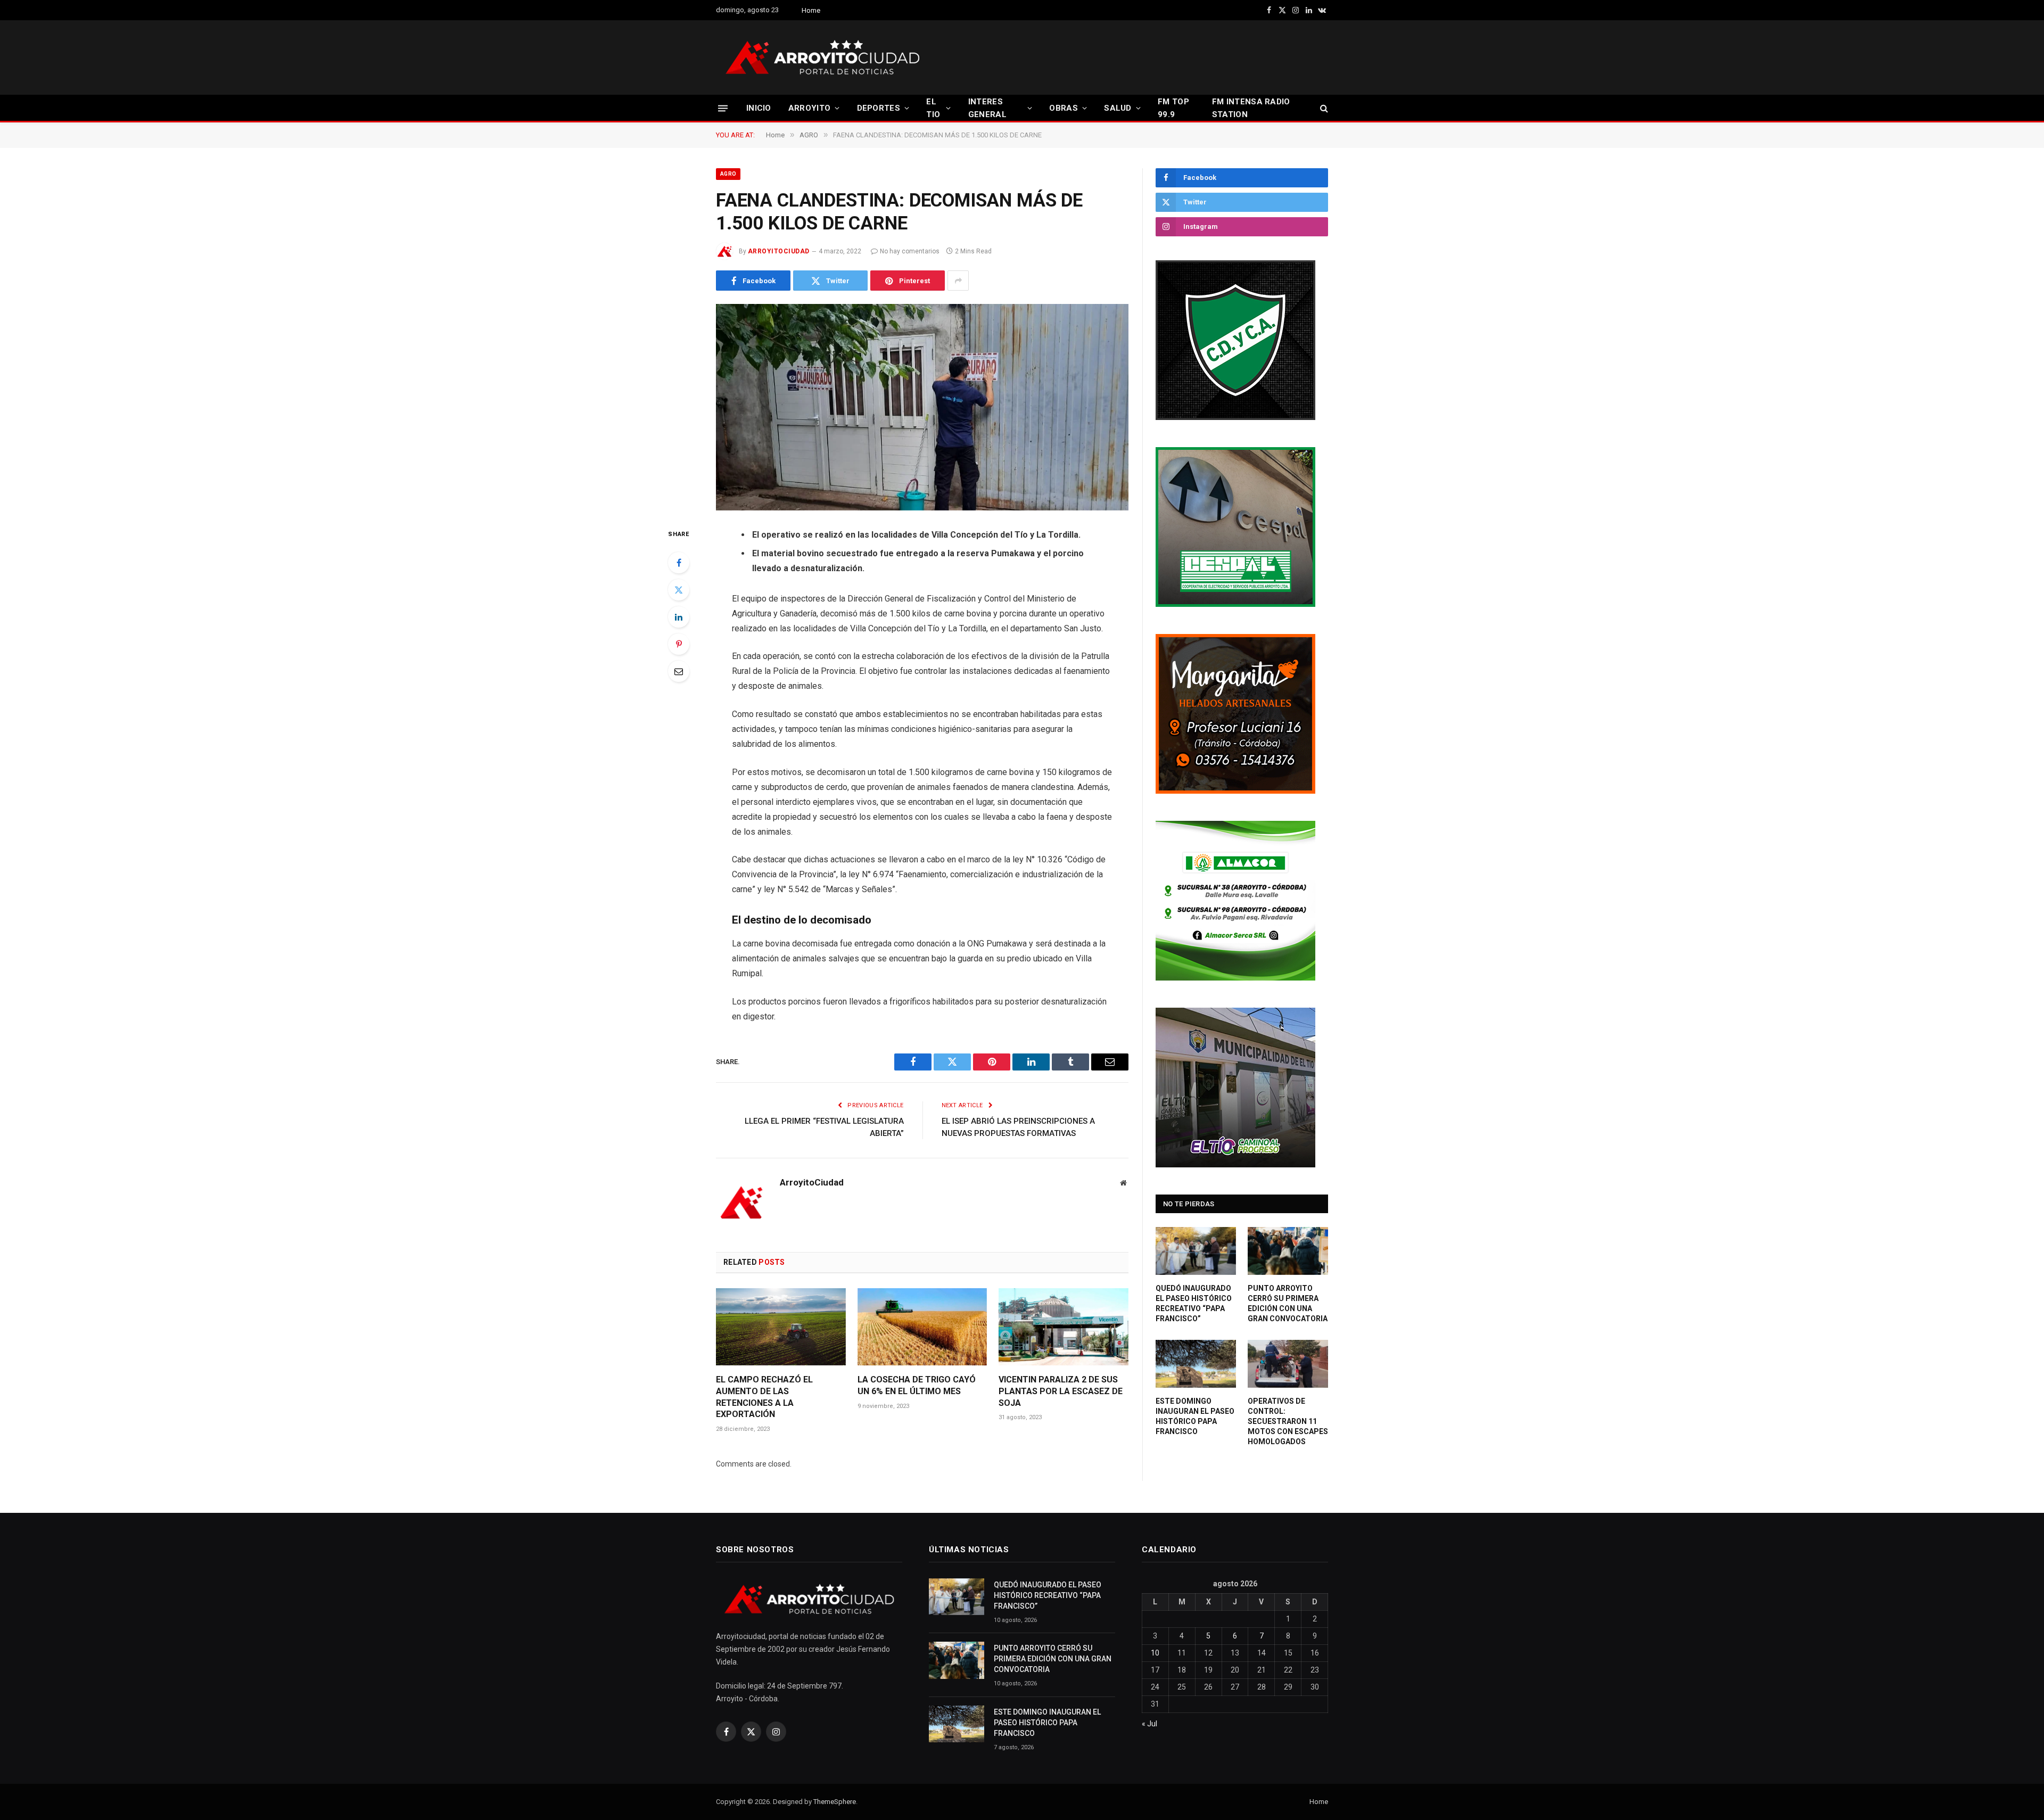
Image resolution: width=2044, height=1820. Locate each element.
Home (811, 10)
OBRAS (1064, 108)
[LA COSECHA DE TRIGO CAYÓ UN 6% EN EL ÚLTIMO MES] (922, 1327)
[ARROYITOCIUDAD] (822, 57)
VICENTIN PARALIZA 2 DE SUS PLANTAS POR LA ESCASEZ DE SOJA (1061, 1391)
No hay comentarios (910, 251)
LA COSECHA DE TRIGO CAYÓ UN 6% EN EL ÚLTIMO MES (917, 1385)
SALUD (1118, 108)
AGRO (728, 174)
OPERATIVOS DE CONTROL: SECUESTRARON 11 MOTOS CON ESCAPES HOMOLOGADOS (1288, 1421)
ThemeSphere (835, 1802)
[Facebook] (679, 563)
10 (1155, 1653)
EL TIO (933, 108)
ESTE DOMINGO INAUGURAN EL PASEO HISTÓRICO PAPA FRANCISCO (1195, 1416)
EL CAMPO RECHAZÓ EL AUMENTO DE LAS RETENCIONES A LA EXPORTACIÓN (764, 1397)
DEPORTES (879, 108)
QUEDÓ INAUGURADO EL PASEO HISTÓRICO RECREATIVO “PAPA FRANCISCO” (1194, 1303)
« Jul (1149, 1724)
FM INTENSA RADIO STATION (1251, 108)
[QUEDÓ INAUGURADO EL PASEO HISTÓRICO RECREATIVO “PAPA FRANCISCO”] (1196, 1251)
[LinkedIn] (679, 617)
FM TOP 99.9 (1173, 108)
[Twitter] (679, 590)
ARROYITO (809, 108)
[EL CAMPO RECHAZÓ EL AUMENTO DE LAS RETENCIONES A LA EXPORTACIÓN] (781, 1327)
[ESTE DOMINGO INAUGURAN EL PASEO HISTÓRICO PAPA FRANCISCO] (1196, 1364)
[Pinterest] (679, 644)
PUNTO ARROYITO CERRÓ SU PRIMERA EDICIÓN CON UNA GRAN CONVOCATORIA (1288, 1303)
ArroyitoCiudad (779, 251)
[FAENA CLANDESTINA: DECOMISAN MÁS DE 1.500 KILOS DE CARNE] (922, 407)
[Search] (1323, 108)
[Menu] (723, 108)
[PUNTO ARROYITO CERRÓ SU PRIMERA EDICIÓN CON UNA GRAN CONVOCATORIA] (1288, 1251)
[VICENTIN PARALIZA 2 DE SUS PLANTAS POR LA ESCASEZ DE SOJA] (1064, 1327)
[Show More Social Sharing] (958, 281)
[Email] (679, 671)
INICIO (759, 108)
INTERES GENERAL (987, 108)
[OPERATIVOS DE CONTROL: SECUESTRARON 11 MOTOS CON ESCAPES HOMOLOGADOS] (1288, 1364)
